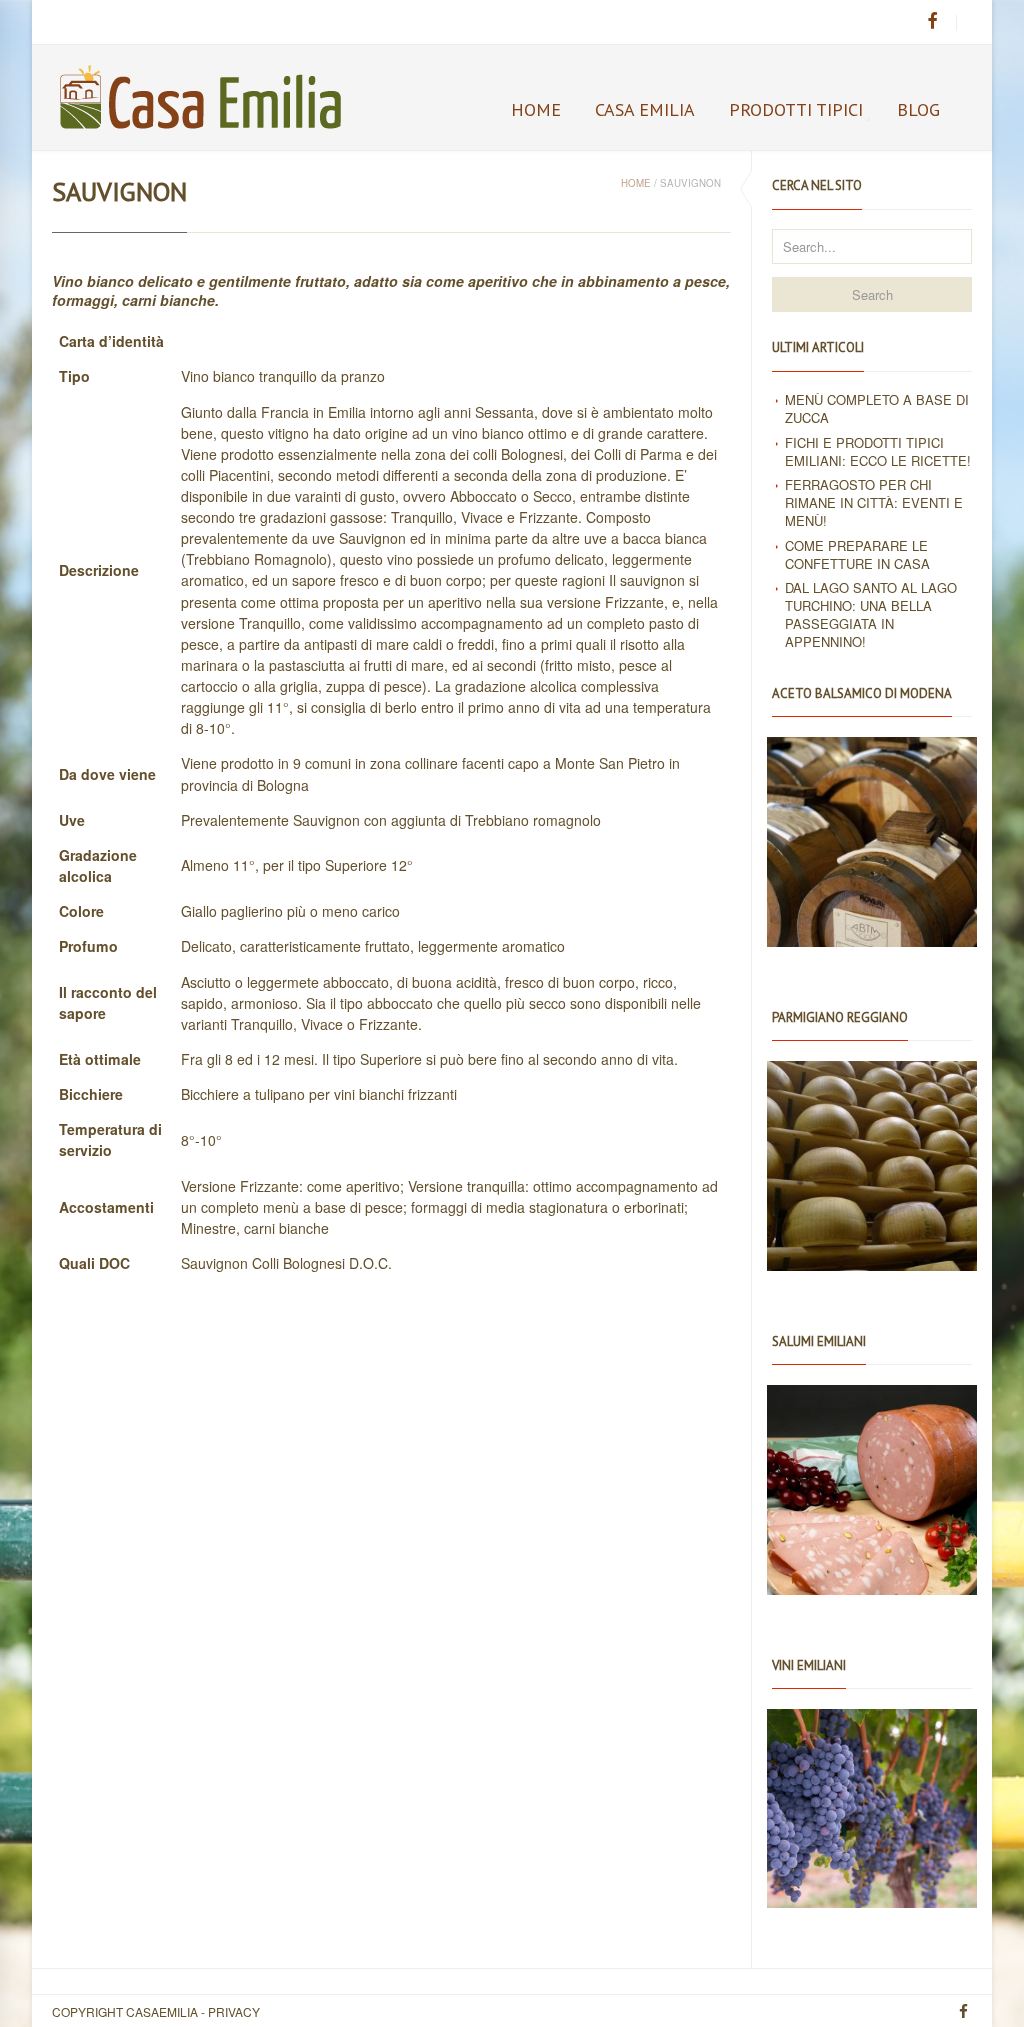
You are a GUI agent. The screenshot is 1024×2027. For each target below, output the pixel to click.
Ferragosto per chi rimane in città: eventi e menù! (874, 502)
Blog (918, 109)
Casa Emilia (645, 109)
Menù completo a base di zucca (877, 408)
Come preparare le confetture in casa (857, 554)
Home (536, 109)
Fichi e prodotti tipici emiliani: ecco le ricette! (878, 451)
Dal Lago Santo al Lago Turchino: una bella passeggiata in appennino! (871, 614)
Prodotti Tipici (796, 109)
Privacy (234, 2011)
